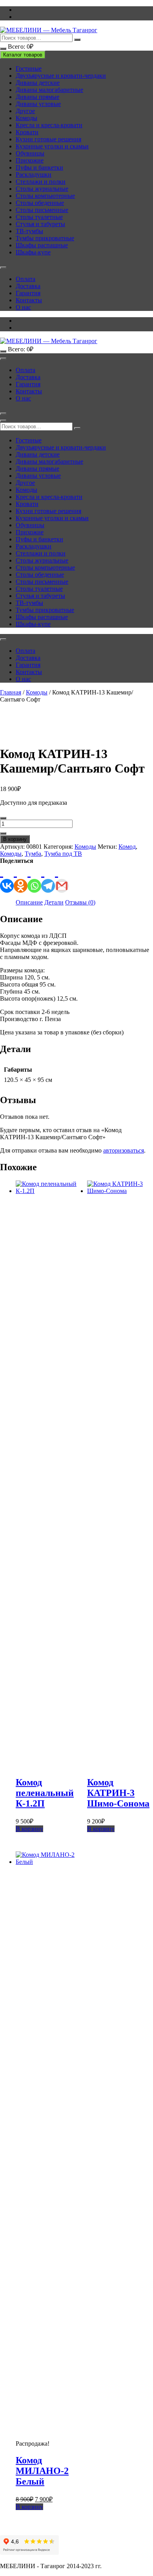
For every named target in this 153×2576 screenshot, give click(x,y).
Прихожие (30, 160)
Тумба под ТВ (63, 854)
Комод (127, 847)
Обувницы (30, 153)
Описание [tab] (29, 902)
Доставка (28, 286)
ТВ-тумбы (29, 231)
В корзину (15, 839)
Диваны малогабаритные (49, 90)
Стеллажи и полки (41, 182)
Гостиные (29, 69)
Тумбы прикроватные (45, 238)
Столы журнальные (42, 189)
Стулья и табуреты (40, 224)
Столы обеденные (40, 203)
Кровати (27, 132)
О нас (23, 307)
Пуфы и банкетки (39, 167)
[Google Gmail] (62, 879)
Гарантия (28, 293)
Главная (11, 692)
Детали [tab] (54, 902)
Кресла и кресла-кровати (49, 125)
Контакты (29, 300)
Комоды (26, 118)
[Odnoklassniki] (21, 879)
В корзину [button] (29, 1829)
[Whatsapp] (34, 879)
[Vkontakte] (7, 879)
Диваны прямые (37, 97)
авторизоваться (124, 1150)
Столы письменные (42, 210)
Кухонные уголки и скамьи (52, 146)
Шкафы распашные (42, 245)
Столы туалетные (39, 217)
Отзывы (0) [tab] (80, 902)
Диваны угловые (38, 104)
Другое (25, 111)
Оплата (25, 279)
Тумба (33, 854)
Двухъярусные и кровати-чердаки (61, 76)
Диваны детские (38, 83)
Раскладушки (34, 174)
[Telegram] (48, 879)
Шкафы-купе (33, 252)
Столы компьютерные (45, 196)
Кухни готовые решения (48, 139)
